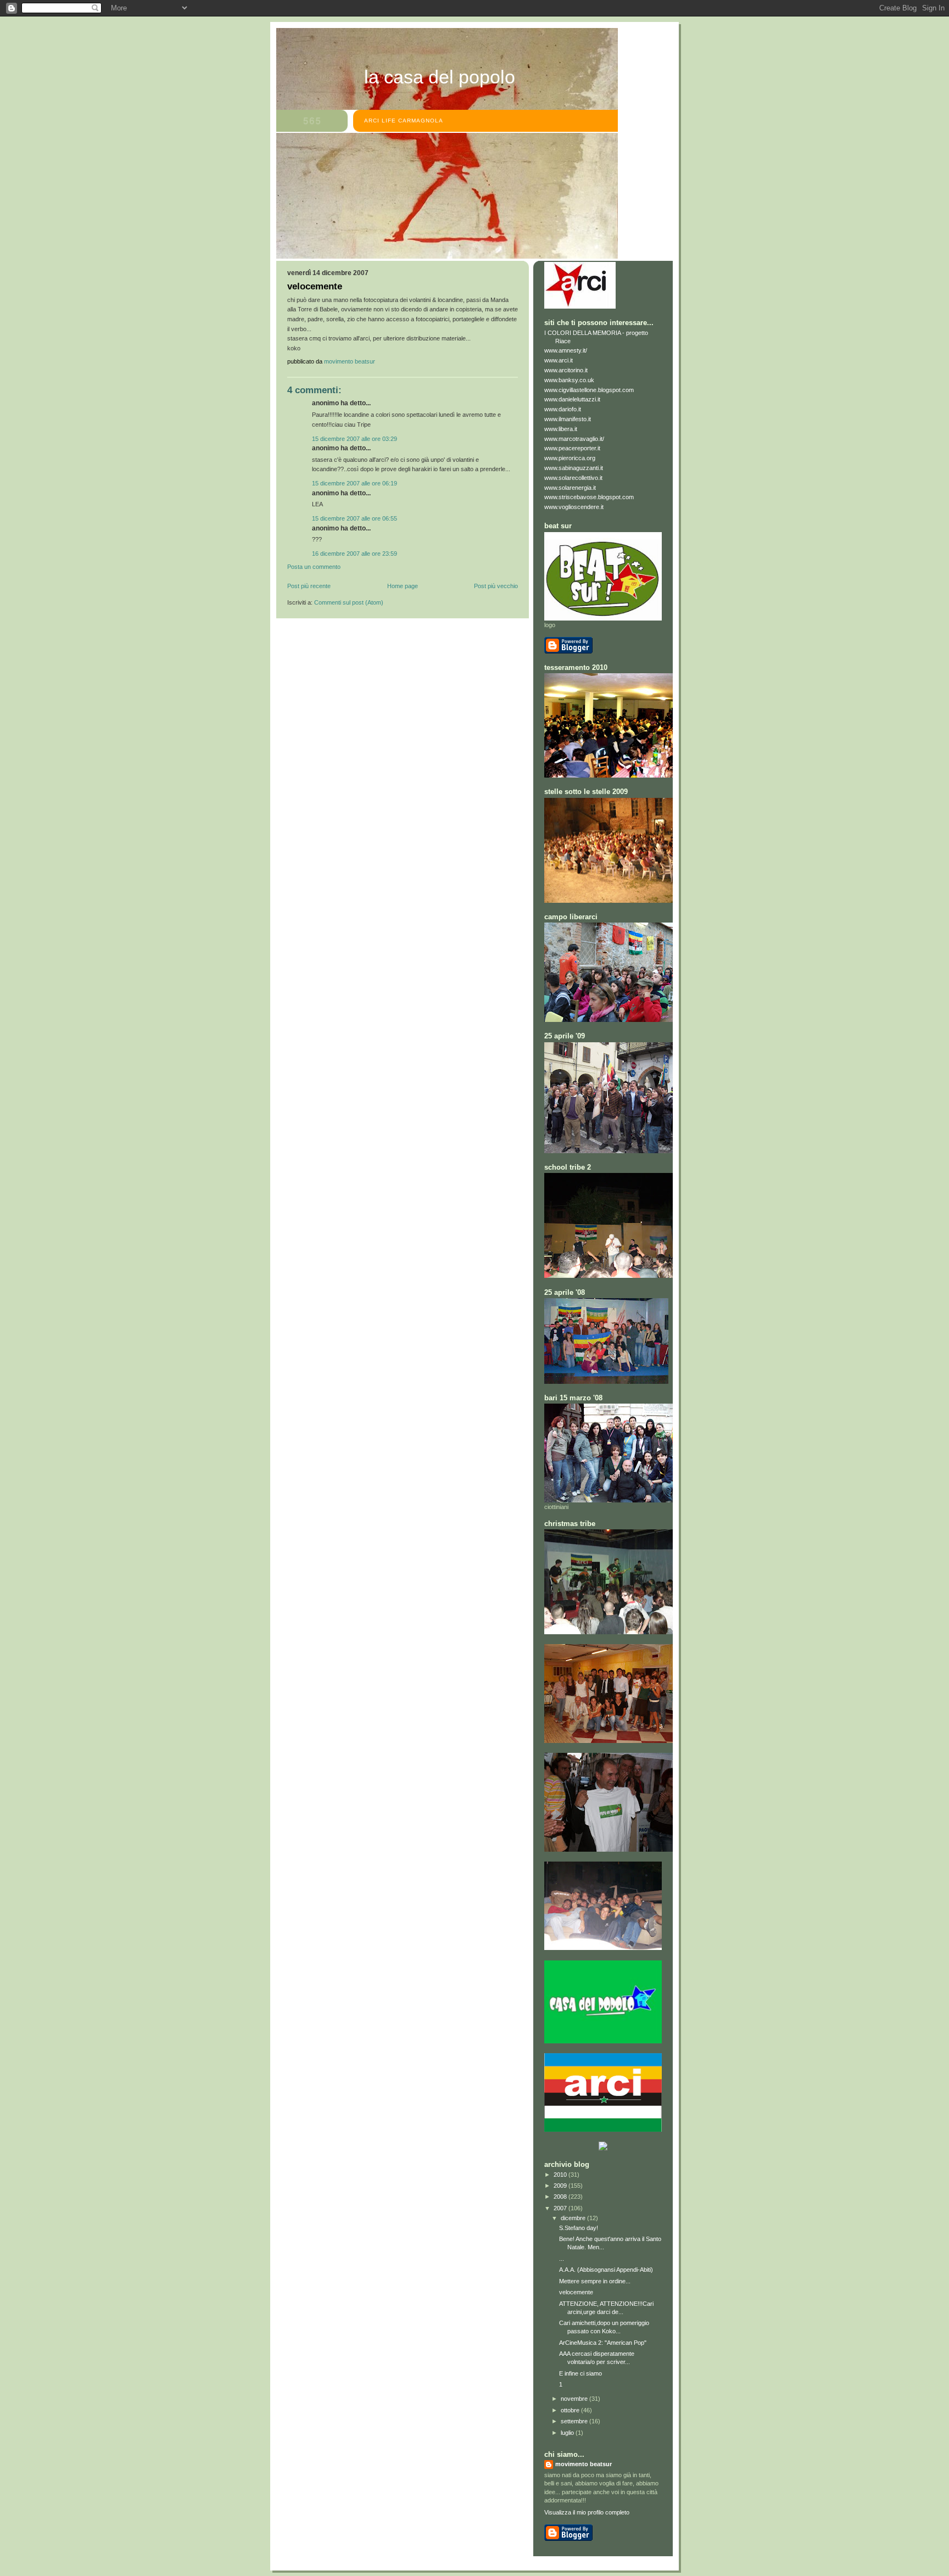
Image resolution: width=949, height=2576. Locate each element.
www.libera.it (561, 429)
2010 (561, 2175)
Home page (403, 586)
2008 (561, 2197)
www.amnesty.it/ (566, 350)
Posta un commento (314, 567)
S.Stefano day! (579, 2228)
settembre (575, 2421)
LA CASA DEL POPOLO (440, 77)
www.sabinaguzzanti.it (574, 468)
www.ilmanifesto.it (568, 419)
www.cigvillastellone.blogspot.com (589, 390)
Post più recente (309, 586)
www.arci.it (559, 360)
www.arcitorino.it (566, 370)
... (562, 2259)
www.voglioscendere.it (574, 507)
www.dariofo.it (563, 409)
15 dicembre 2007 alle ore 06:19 (355, 483)
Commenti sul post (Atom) (349, 602)
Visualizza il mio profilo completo (587, 2512)
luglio (568, 2433)
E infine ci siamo (580, 2373)
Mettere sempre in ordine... (595, 2281)
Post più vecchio (496, 586)
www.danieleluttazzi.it (572, 399)
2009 (561, 2186)
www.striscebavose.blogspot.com (589, 497)
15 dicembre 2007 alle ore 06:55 (355, 518)
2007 (561, 2208)
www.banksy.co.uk (569, 380)
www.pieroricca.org (570, 458)
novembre (575, 2399)
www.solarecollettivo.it (573, 478)
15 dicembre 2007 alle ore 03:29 (355, 439)
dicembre (574, 2218)
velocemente (576, 2292)
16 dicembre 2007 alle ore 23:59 (355, 554)
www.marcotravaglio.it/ (574, 439)
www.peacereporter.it (572, 448)
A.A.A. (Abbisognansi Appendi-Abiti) (606, 2270)
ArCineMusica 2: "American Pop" (603, 2343)
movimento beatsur (584, 2464)
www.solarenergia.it (570, 488)
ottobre (571, 2410)
